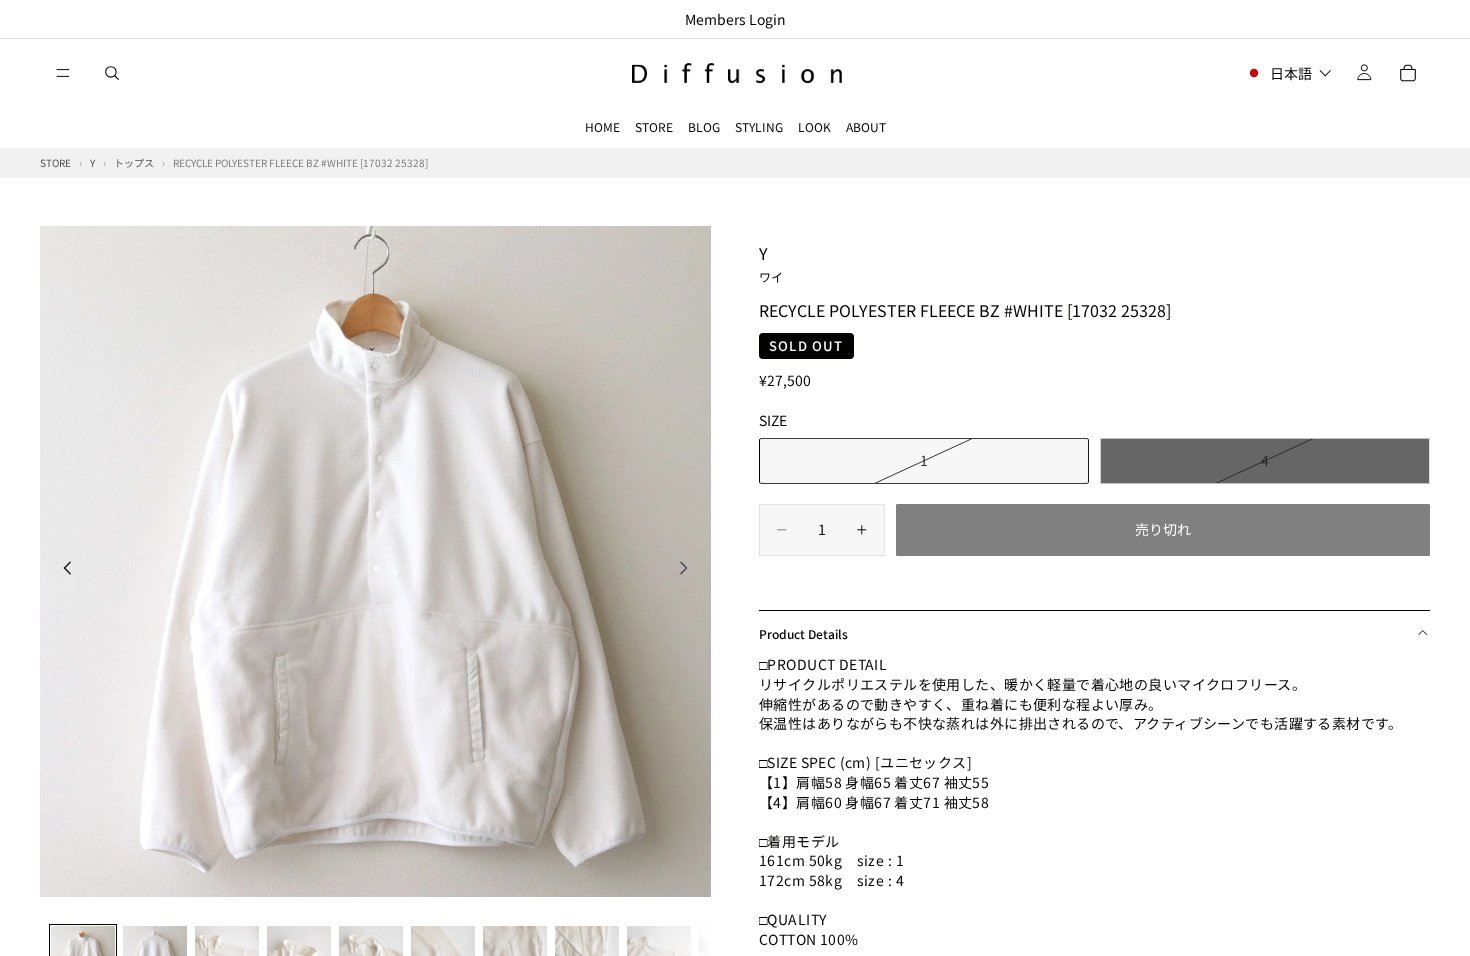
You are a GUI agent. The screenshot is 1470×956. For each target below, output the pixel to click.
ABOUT (866, 126)
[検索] (112, 73)
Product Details (803, 633)
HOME (602, 126)
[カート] (1408, 73)
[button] (1288, 73)
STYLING (759, 126)
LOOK (814, 126)
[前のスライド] (62, 570)
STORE (654, 126)
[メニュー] (63, 73)
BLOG (704, 126)
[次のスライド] (689, 570)
